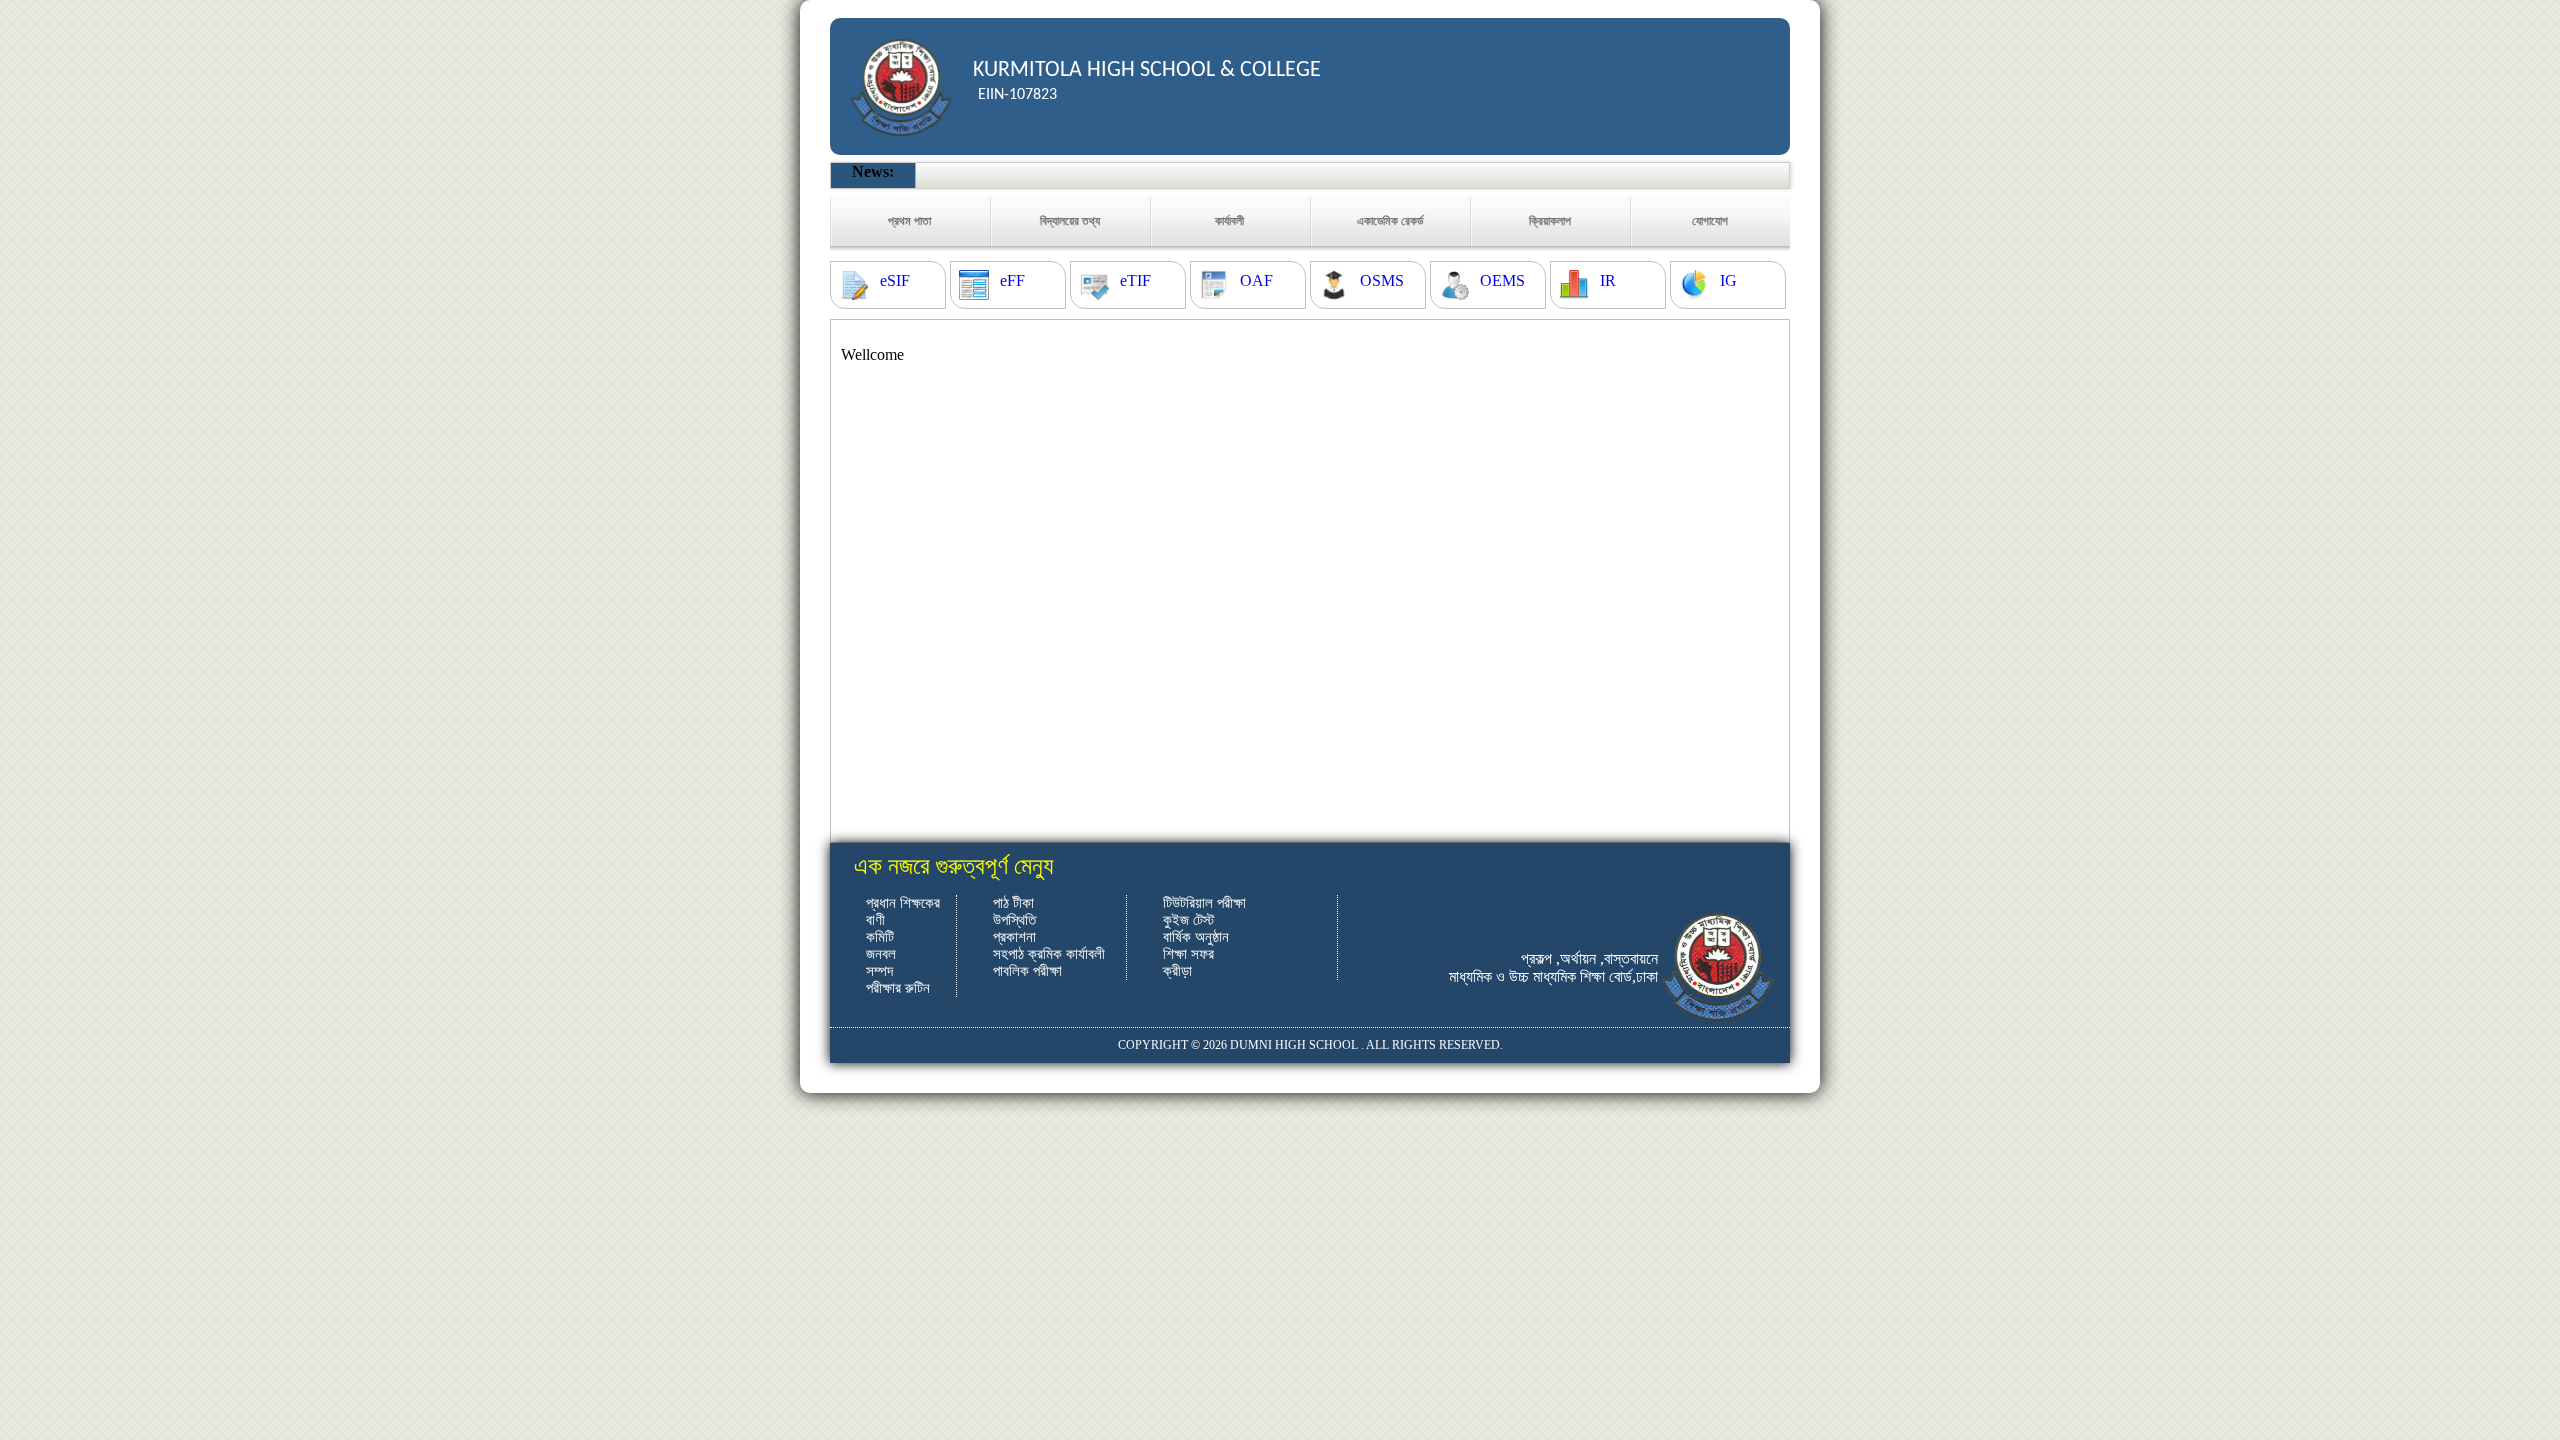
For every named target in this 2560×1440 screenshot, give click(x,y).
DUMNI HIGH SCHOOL (1294, 1045)
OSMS (1382, 280)
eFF (1012, 280)
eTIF (1135, 280)
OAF (1256, 280)
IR (1608, 280)
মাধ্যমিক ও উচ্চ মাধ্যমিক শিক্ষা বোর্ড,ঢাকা (1553, 976)
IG (1728, 280)
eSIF (895, 280)
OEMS (1502, 280)
